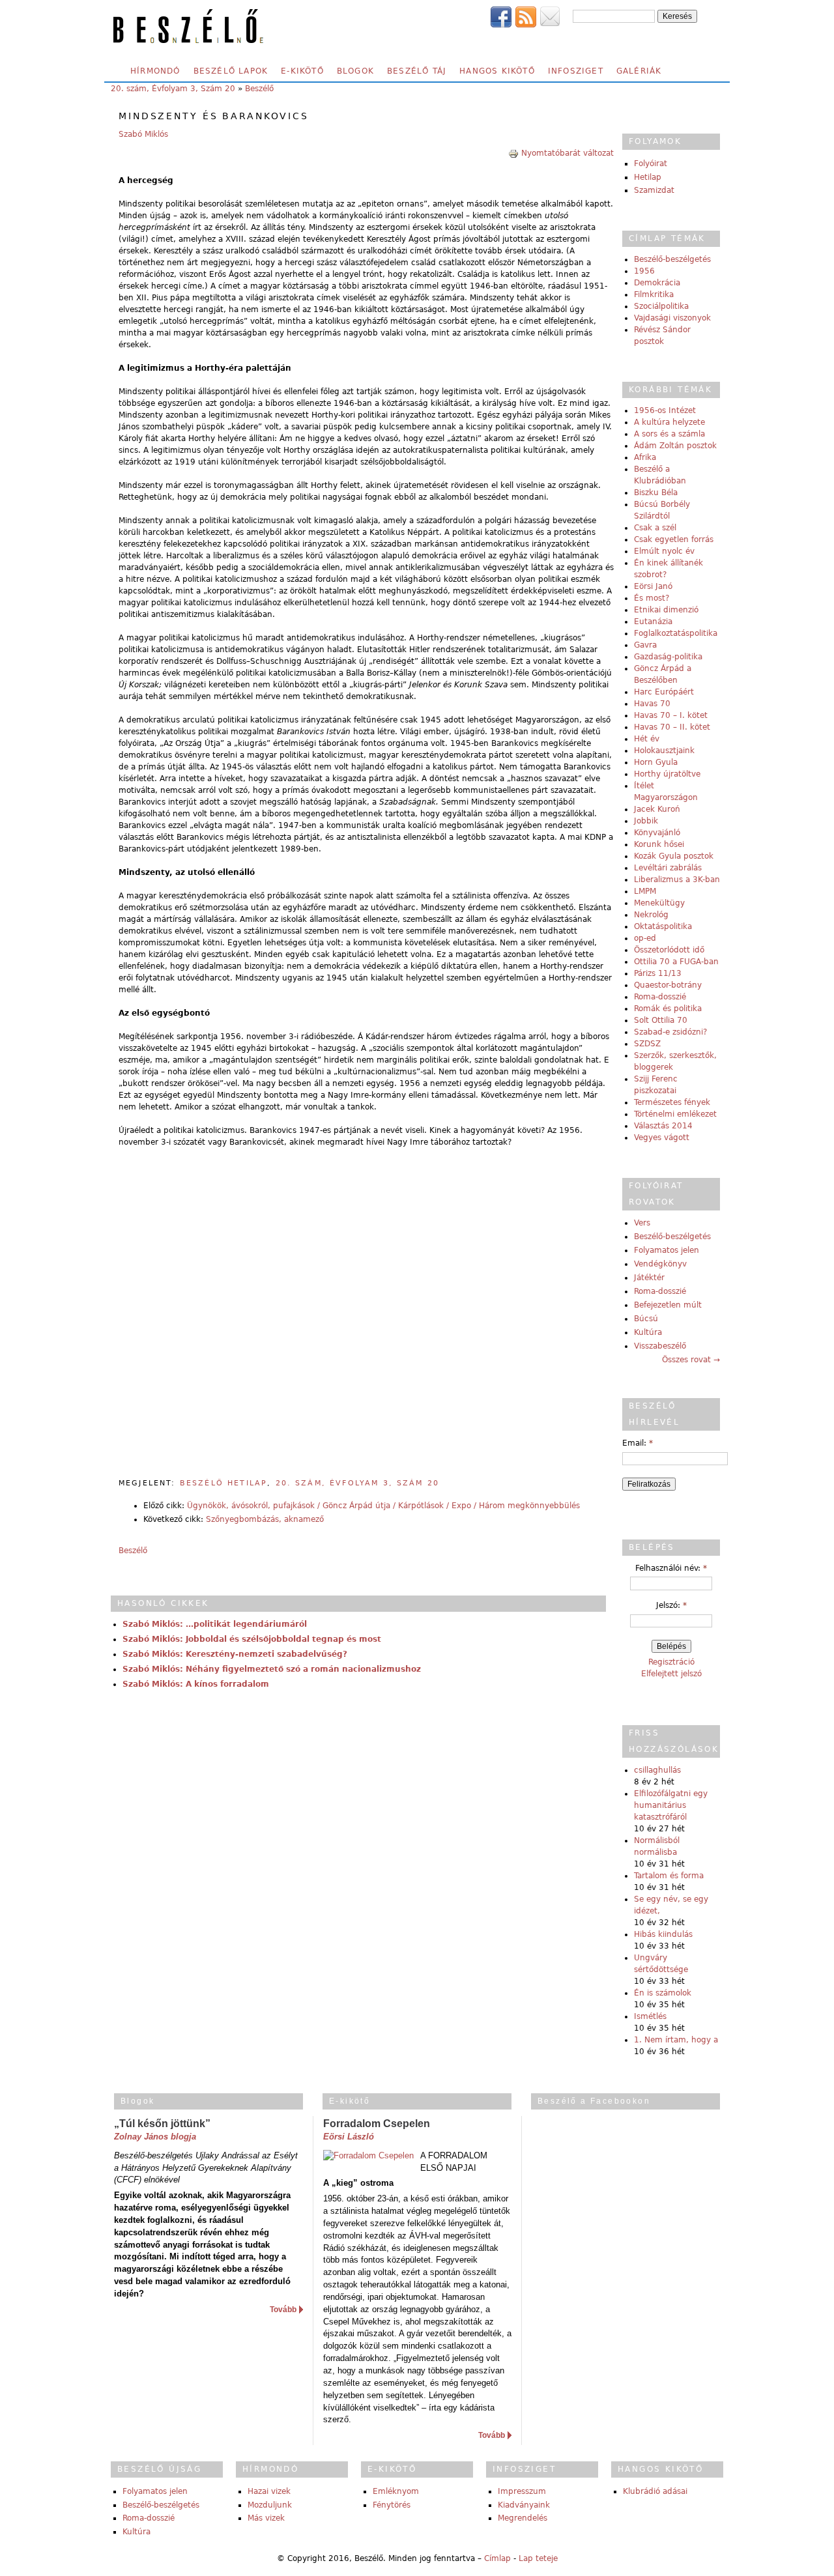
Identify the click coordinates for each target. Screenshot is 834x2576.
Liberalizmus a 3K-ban (677, 880)
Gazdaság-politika (668, 657)
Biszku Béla (656, 493)
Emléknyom (396, 2491)
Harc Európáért (664, 692)
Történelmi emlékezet (675, 1114)
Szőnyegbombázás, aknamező (265, 1519)
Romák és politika (668, 1009)
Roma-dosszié (660, 997)
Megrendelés (523, 2518)
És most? (652, 598)
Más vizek (266, 2518)
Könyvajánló (657, 833)
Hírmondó (155, 71)
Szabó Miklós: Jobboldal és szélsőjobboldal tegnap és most (252, 1639)
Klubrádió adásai (655, 2491)
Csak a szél (655, 528)
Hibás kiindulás (663, 1934)
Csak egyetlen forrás (674, 539)
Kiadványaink (524, 2505)
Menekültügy (659, 903)
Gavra (645, 645)
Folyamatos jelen (667, 1250)
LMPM (645, 891)
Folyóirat (651, 164)
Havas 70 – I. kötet (671, 715)
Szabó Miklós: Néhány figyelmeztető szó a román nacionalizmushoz (272, 1669)
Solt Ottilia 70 (661, 1020)
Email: (638, 1443)
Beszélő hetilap (223, 1483)
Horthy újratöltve (667, 774)
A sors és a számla (669, 434)
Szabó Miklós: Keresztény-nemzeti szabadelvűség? (235, 1654)
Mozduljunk (270, 2505)
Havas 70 (652, 704)
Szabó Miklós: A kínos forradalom (196, 1684)
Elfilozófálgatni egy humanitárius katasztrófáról (671, 1805)
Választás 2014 (663, 1126)
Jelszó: (671, 1605)
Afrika (645, 457)
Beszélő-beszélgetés (672, 259)
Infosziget (576, 71)
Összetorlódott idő (669, 950)
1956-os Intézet (665, 410)
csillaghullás (657, 1770)
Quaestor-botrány (668, 985)
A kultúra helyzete (669, 422)
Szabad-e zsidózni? (670, 1032)
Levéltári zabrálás (668, 868)
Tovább (283, 2310)
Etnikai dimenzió (666, 610)
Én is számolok (663, 1993)
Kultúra (648, 1332)
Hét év (647, 739)
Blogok (355, 71)
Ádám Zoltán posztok (675, 446)
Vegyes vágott (662, 1138)
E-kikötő (302, 71)
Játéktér (649, 1278)
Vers (642, 1223)
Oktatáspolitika (663, 926)
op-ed (645, 938)
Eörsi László (349, 2137)
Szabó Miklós (143, 134)
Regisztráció (671, 1662)
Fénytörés (392, 2505)
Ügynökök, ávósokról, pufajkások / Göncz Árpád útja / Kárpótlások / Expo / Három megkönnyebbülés (383, 1506)
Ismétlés (650, 2016)
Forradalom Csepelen (377, 2124)
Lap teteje (538, 2558)
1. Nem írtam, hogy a (676, 2040)
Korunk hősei (659, 844)
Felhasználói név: (671, 1568)
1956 (644, 271)
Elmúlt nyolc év (664, 551)
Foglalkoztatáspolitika (676, 633)
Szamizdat (654, 190)
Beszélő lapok (231, 71)
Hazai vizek (269, 2491)
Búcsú (646, 1319)
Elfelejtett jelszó (671, 1674)
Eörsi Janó (653, 586)
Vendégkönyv (660, 1264)
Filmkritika (654, 294)
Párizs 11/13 (658, 973)
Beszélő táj (417, 71)
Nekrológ (651, 915)
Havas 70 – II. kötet (672, 727)
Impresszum (522, 2491)
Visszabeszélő (660, 1346)
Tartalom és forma (669, 1876)
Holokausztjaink (664, 751)
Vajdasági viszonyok (672, 318)
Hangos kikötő (497, 71)
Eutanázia (653, 622)
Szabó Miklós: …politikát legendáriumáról (215, 1624)
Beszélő (259, 89)
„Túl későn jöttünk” (162, 2124)
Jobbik (646, 821)
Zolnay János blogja (155, 2137)
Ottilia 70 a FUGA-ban (676, 962)
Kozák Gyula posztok (674, 856)
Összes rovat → (691, 1360)
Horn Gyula (656, 762)
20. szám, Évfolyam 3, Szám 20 (173, 89)
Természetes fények (672, 1102)
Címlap (497, 2558)
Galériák (639, 71)
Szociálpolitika (661, 306)
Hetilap (648, 177)
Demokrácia (657, 283)
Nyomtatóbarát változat (568, 153)
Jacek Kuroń (657, 809)
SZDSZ (647, 1044)
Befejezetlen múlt (668, 1305)
